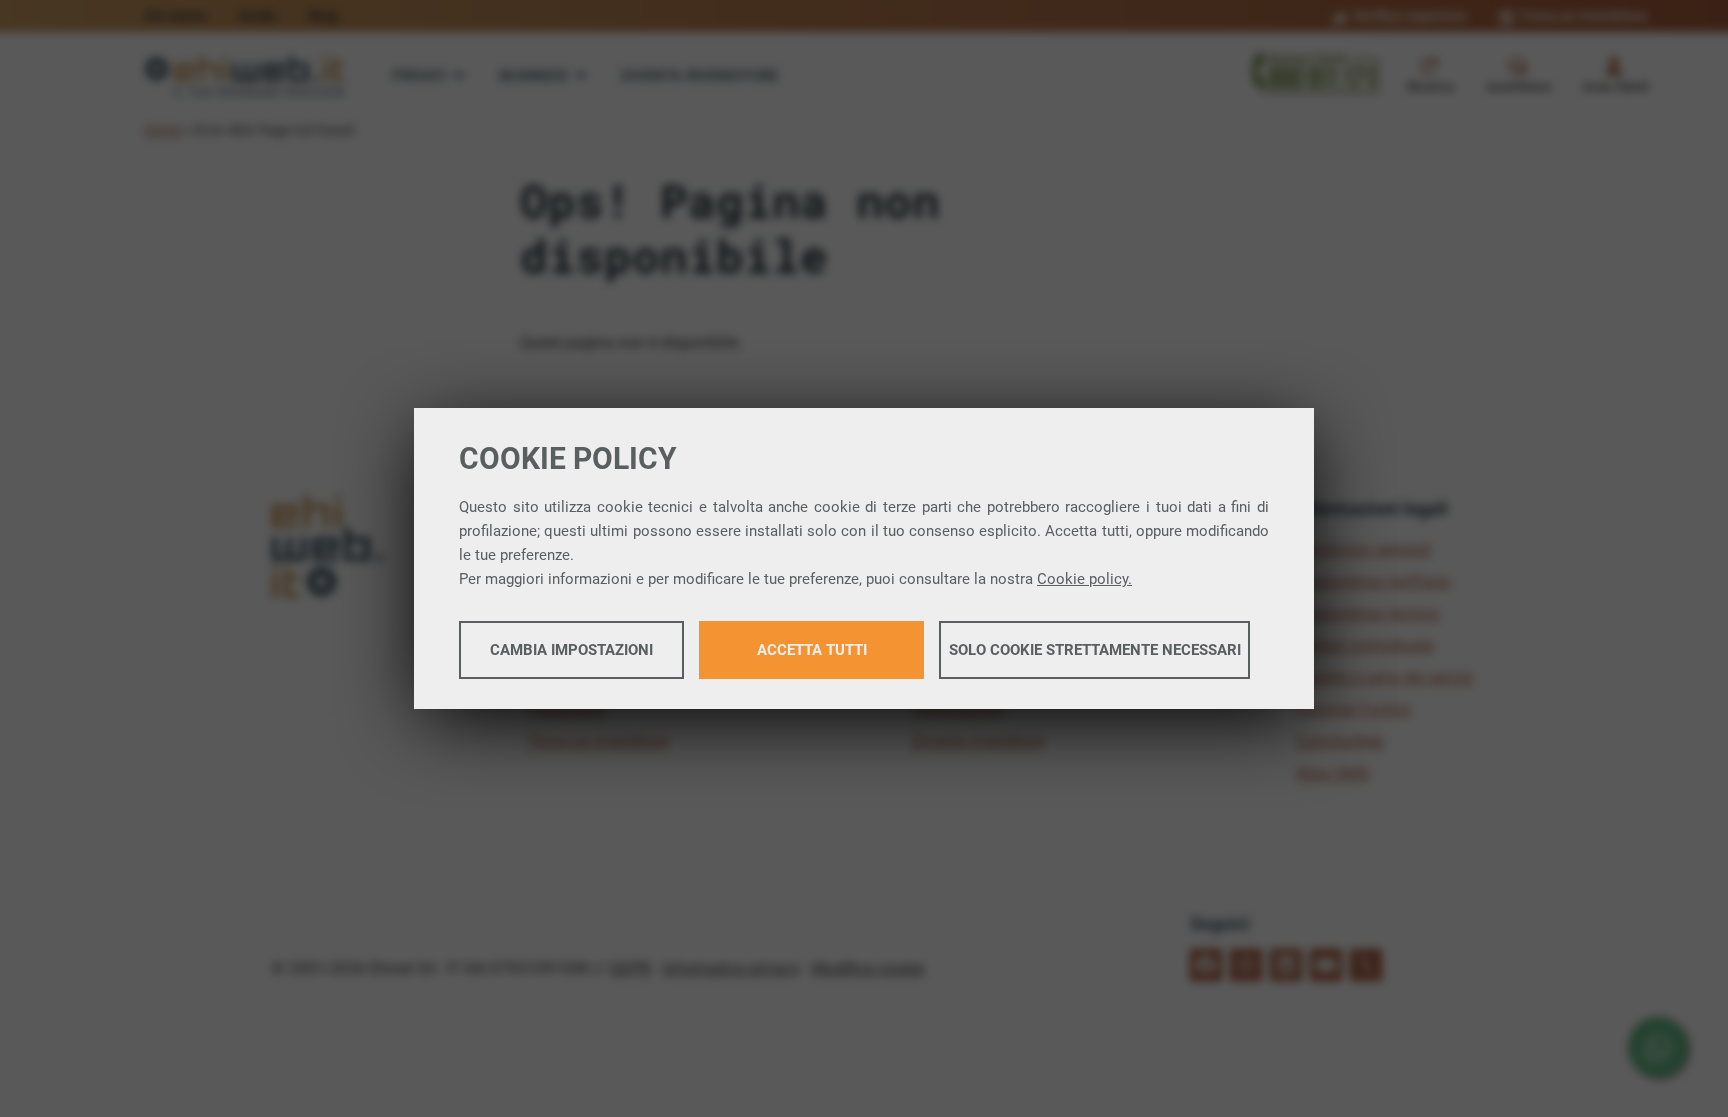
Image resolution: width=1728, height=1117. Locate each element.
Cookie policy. (1084, 579)
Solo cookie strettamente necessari (1095, 650)
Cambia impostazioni (571, 650)
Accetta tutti (812, 650)
